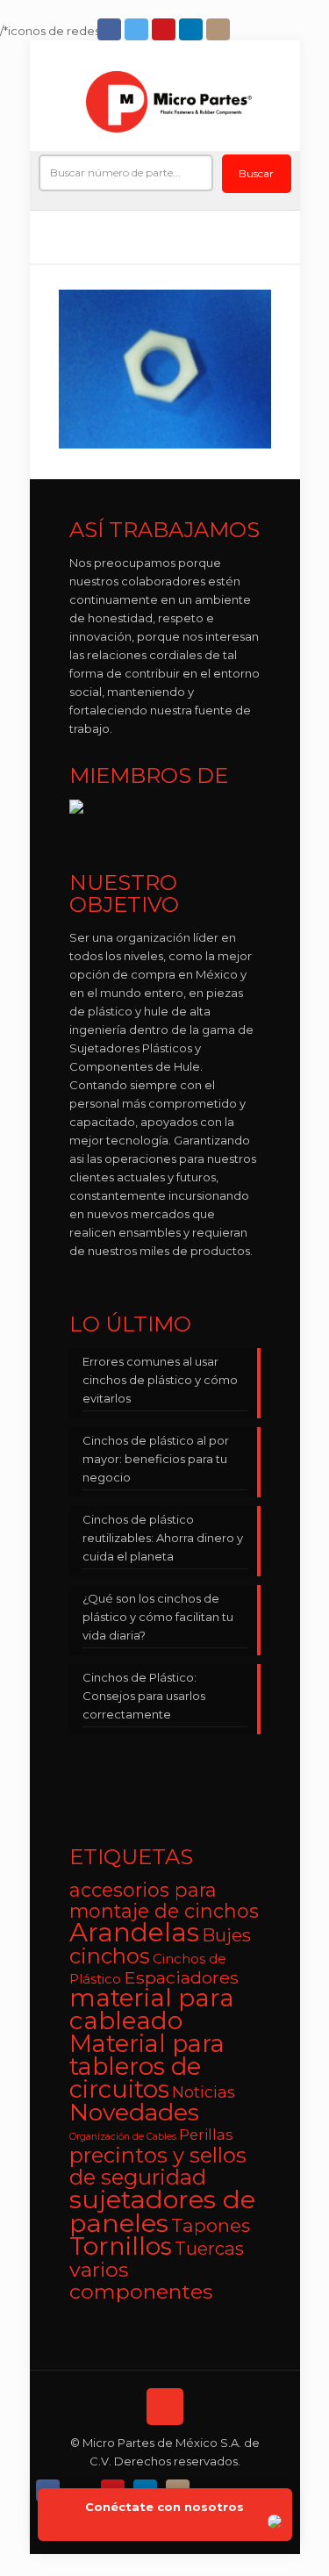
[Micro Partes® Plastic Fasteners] (169, 102)
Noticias (204, 2092)
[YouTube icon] (165, 29)
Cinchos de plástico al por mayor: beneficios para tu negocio (156, 1459)
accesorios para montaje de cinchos (164, 1900)
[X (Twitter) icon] (82, 2486)
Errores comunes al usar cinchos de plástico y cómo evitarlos (160, 1380)
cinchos (110, 1956)
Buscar (256, 173)
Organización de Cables (123, 2137)
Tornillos (121, 2246)
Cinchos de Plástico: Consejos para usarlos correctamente (144, 1696)
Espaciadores (181, 1977)
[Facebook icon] (111, 29)
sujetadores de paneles (162, 2211)
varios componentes (141, 2280)
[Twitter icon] (138, 29)
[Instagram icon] (220, 29)
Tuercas (209, 2248)
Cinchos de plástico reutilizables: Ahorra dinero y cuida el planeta (163, 1538)
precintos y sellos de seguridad (158, 2166)
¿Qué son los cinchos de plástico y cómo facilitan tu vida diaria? (158, 1617)
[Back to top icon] (165, 2407)
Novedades (134, 2112)
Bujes (226, 1935)
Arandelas (134, 1932)
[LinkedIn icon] (193, 29)
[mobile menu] (276, 97)
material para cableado (152, 2009)
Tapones (211, 2225)
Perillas (206, 2135)
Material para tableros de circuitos (147, 2067)
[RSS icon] (212, 2486)
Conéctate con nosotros (164, 2507)
